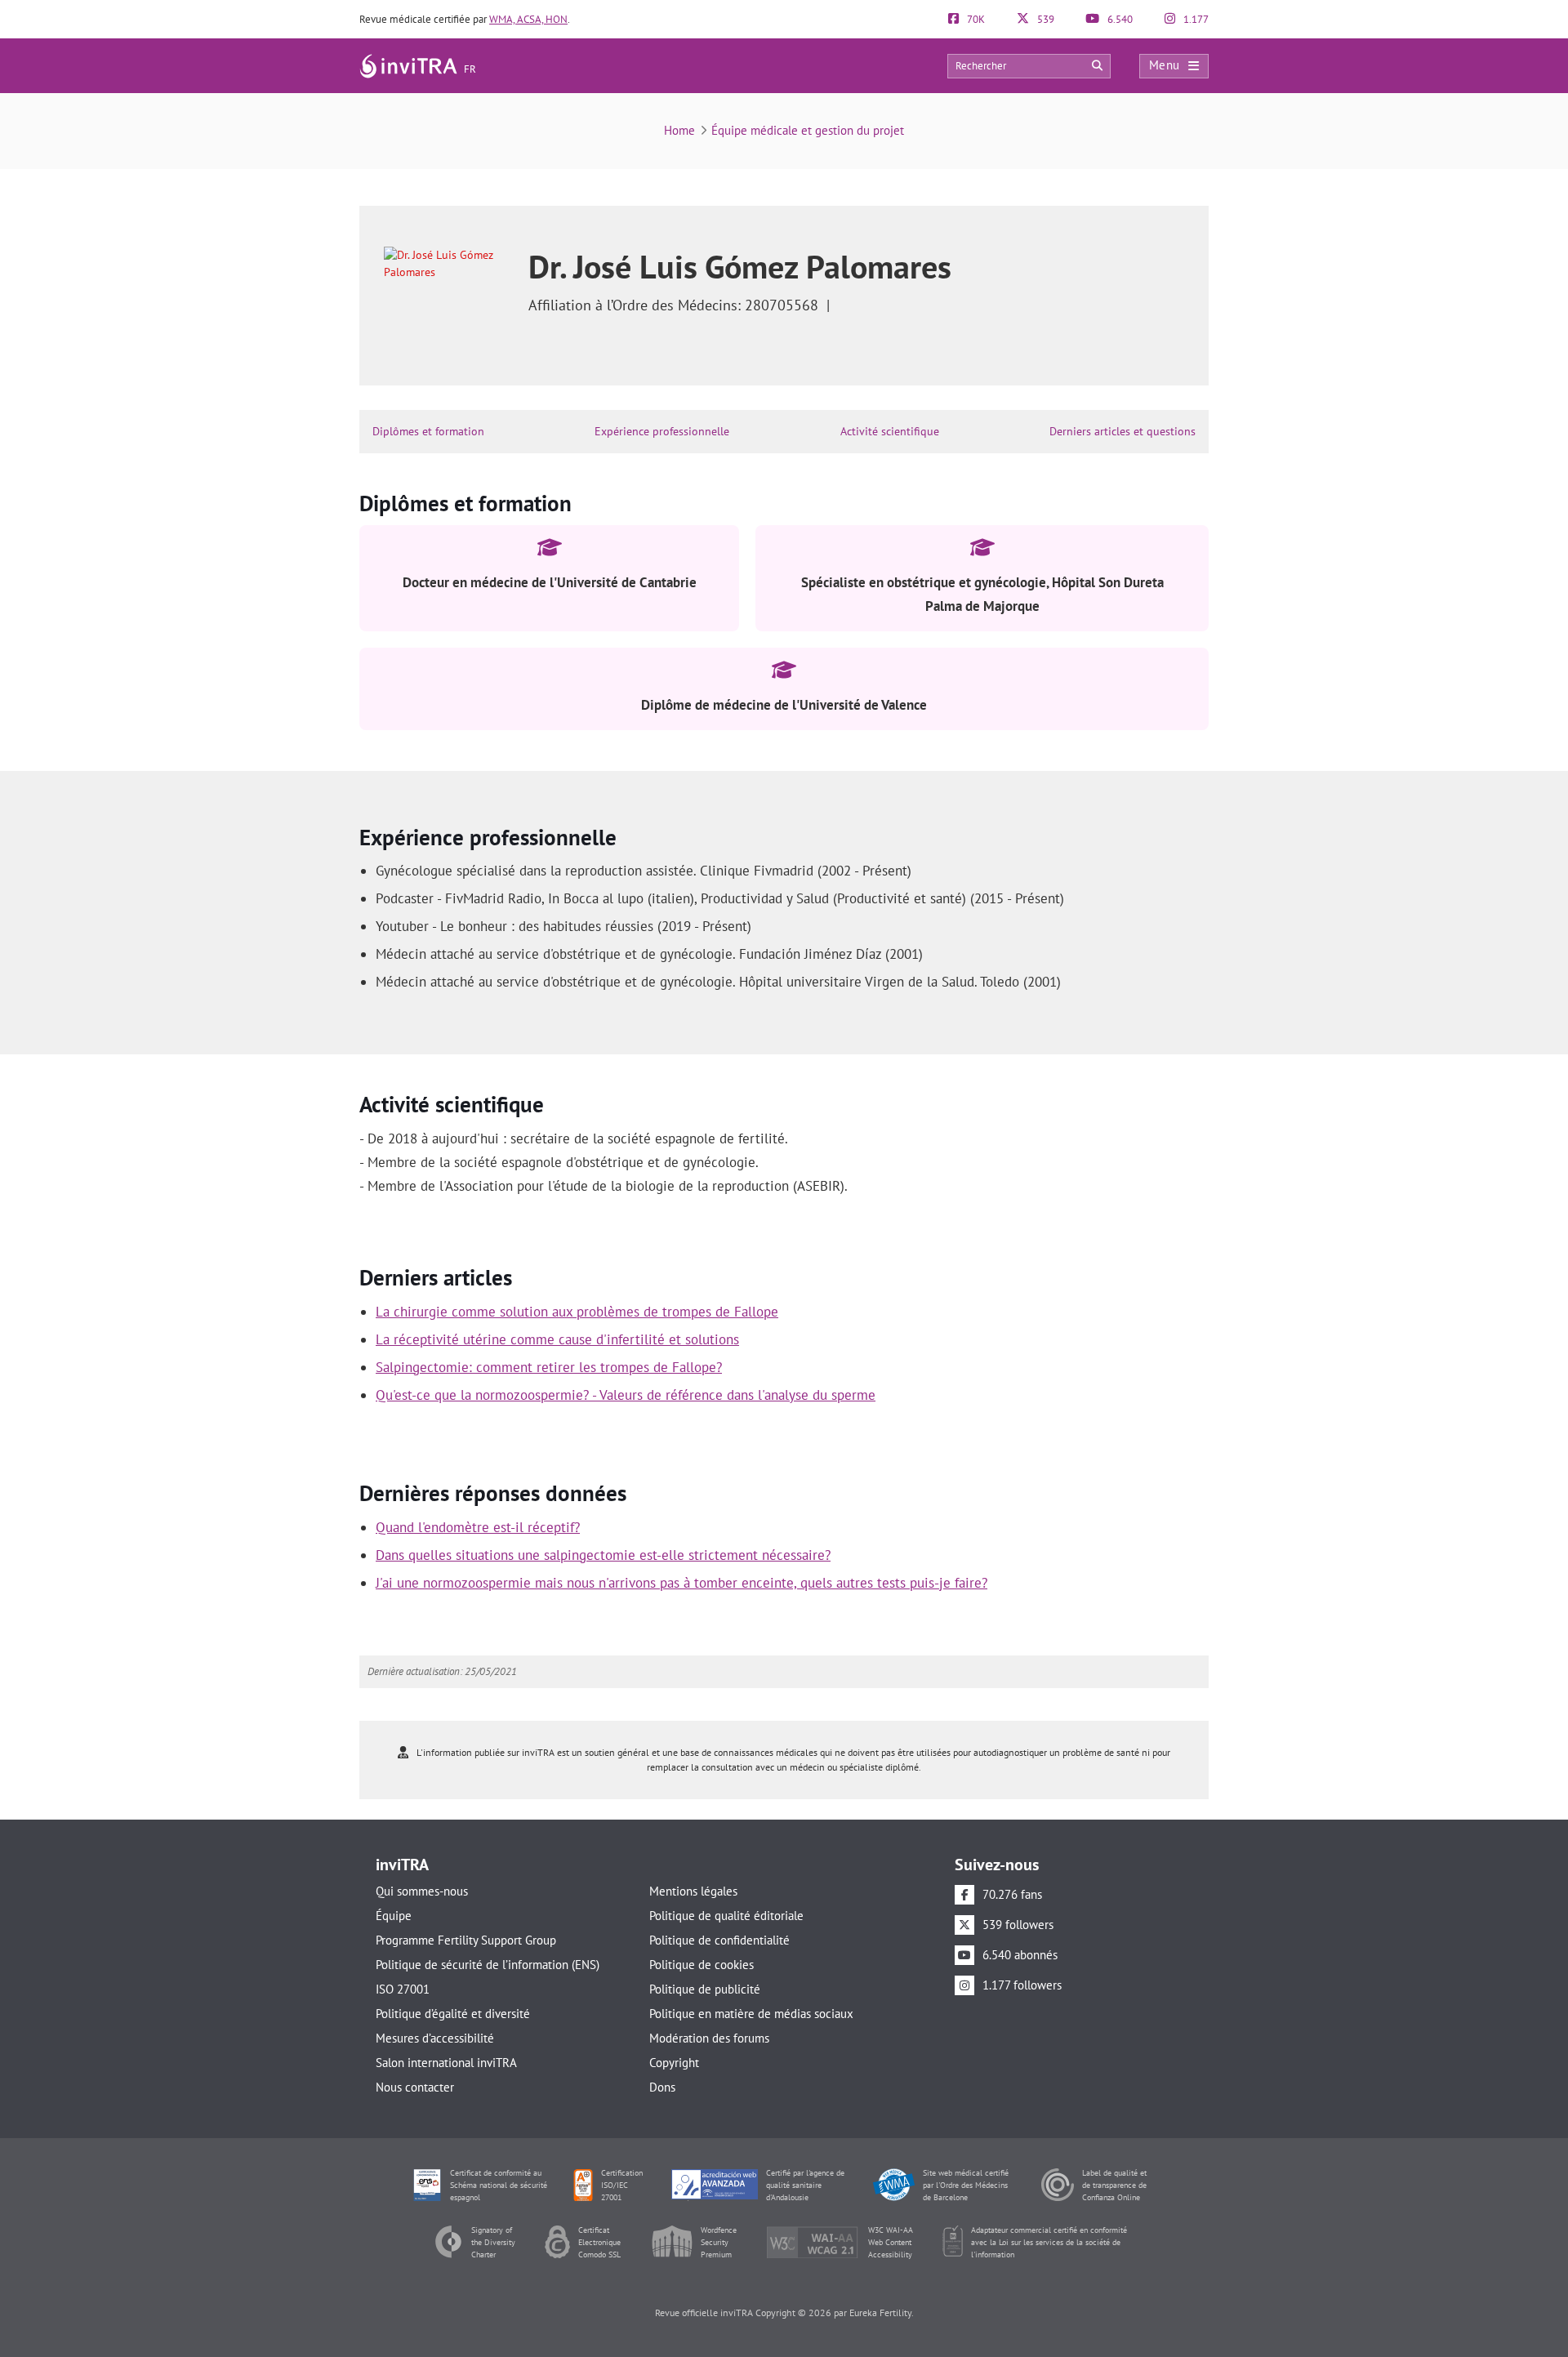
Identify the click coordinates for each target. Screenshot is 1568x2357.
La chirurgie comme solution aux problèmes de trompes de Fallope (577, 1312)
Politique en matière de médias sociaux (751, 2014)
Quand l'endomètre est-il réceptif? (478, 1527)
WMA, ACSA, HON (528, 19)
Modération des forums (709, 2038)
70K (975, 19)
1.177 (1195, 19)
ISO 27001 (403, 1989)
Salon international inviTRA (446, 2063)
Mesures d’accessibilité (435, 2038)
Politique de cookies (702, 1965)
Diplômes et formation (428, 431)
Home (679, 130)
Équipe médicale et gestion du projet (808, 130)
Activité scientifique (890, 431)
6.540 (1119, 19)
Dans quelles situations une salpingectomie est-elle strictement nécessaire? (603, 1555)
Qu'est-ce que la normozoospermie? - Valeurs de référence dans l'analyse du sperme (626, 1395)
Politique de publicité (705, 1989)
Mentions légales (693, 1891)
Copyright (674, 2063)
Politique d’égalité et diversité (453, 2014)
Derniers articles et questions (1123, 431)
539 (1045, 19)
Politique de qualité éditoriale (726, 1916)
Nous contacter (415, 2087)
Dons (662, 2087)
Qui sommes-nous (422, 1891)
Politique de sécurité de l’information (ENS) (488, 1965)
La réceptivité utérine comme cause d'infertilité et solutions (557, 1339)
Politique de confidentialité (719, 1940)
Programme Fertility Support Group (466, 1940)
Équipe (394, 1916)
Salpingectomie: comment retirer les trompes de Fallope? (549, 1367)
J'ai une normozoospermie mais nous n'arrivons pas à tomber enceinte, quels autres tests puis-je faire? (682, 1583)
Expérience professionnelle (662, 431)
